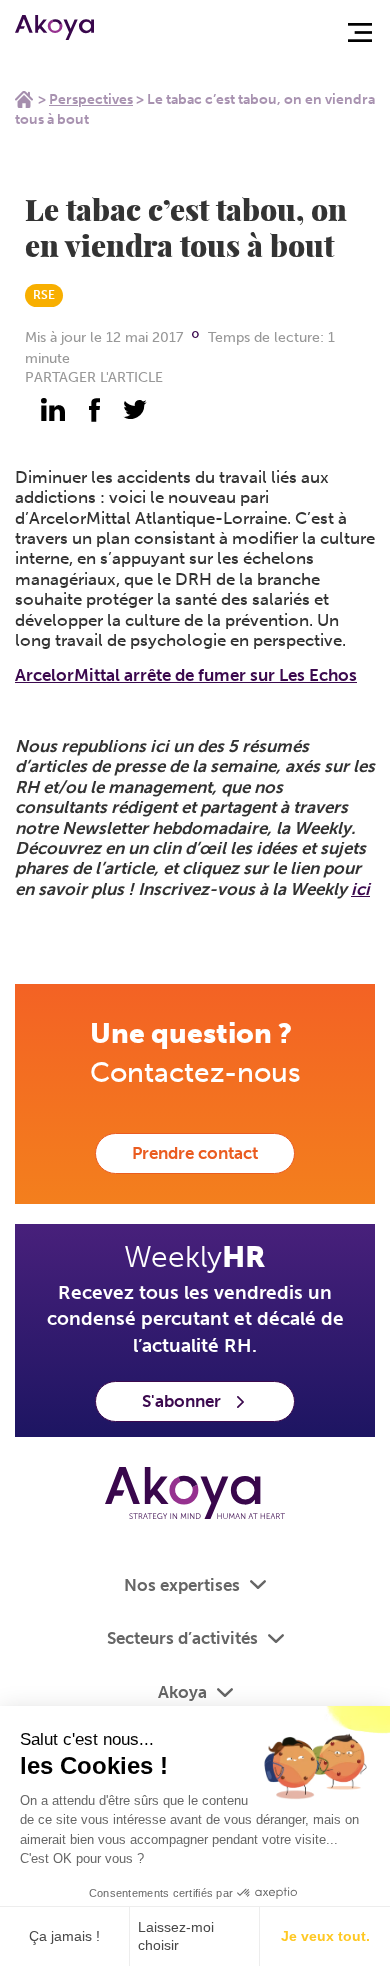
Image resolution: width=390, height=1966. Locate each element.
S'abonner (181, 1401)
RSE (44, 295)
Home (24, 99)
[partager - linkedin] (53, 410)
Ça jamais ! (64, 1936)
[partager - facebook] (94, 410)
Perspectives (91, 99)
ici (360, 889)
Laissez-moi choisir (176, 1936)
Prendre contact (195, 1153)
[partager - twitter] (135, 410)
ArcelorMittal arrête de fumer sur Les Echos (186, 675)
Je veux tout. (325, 1936)
